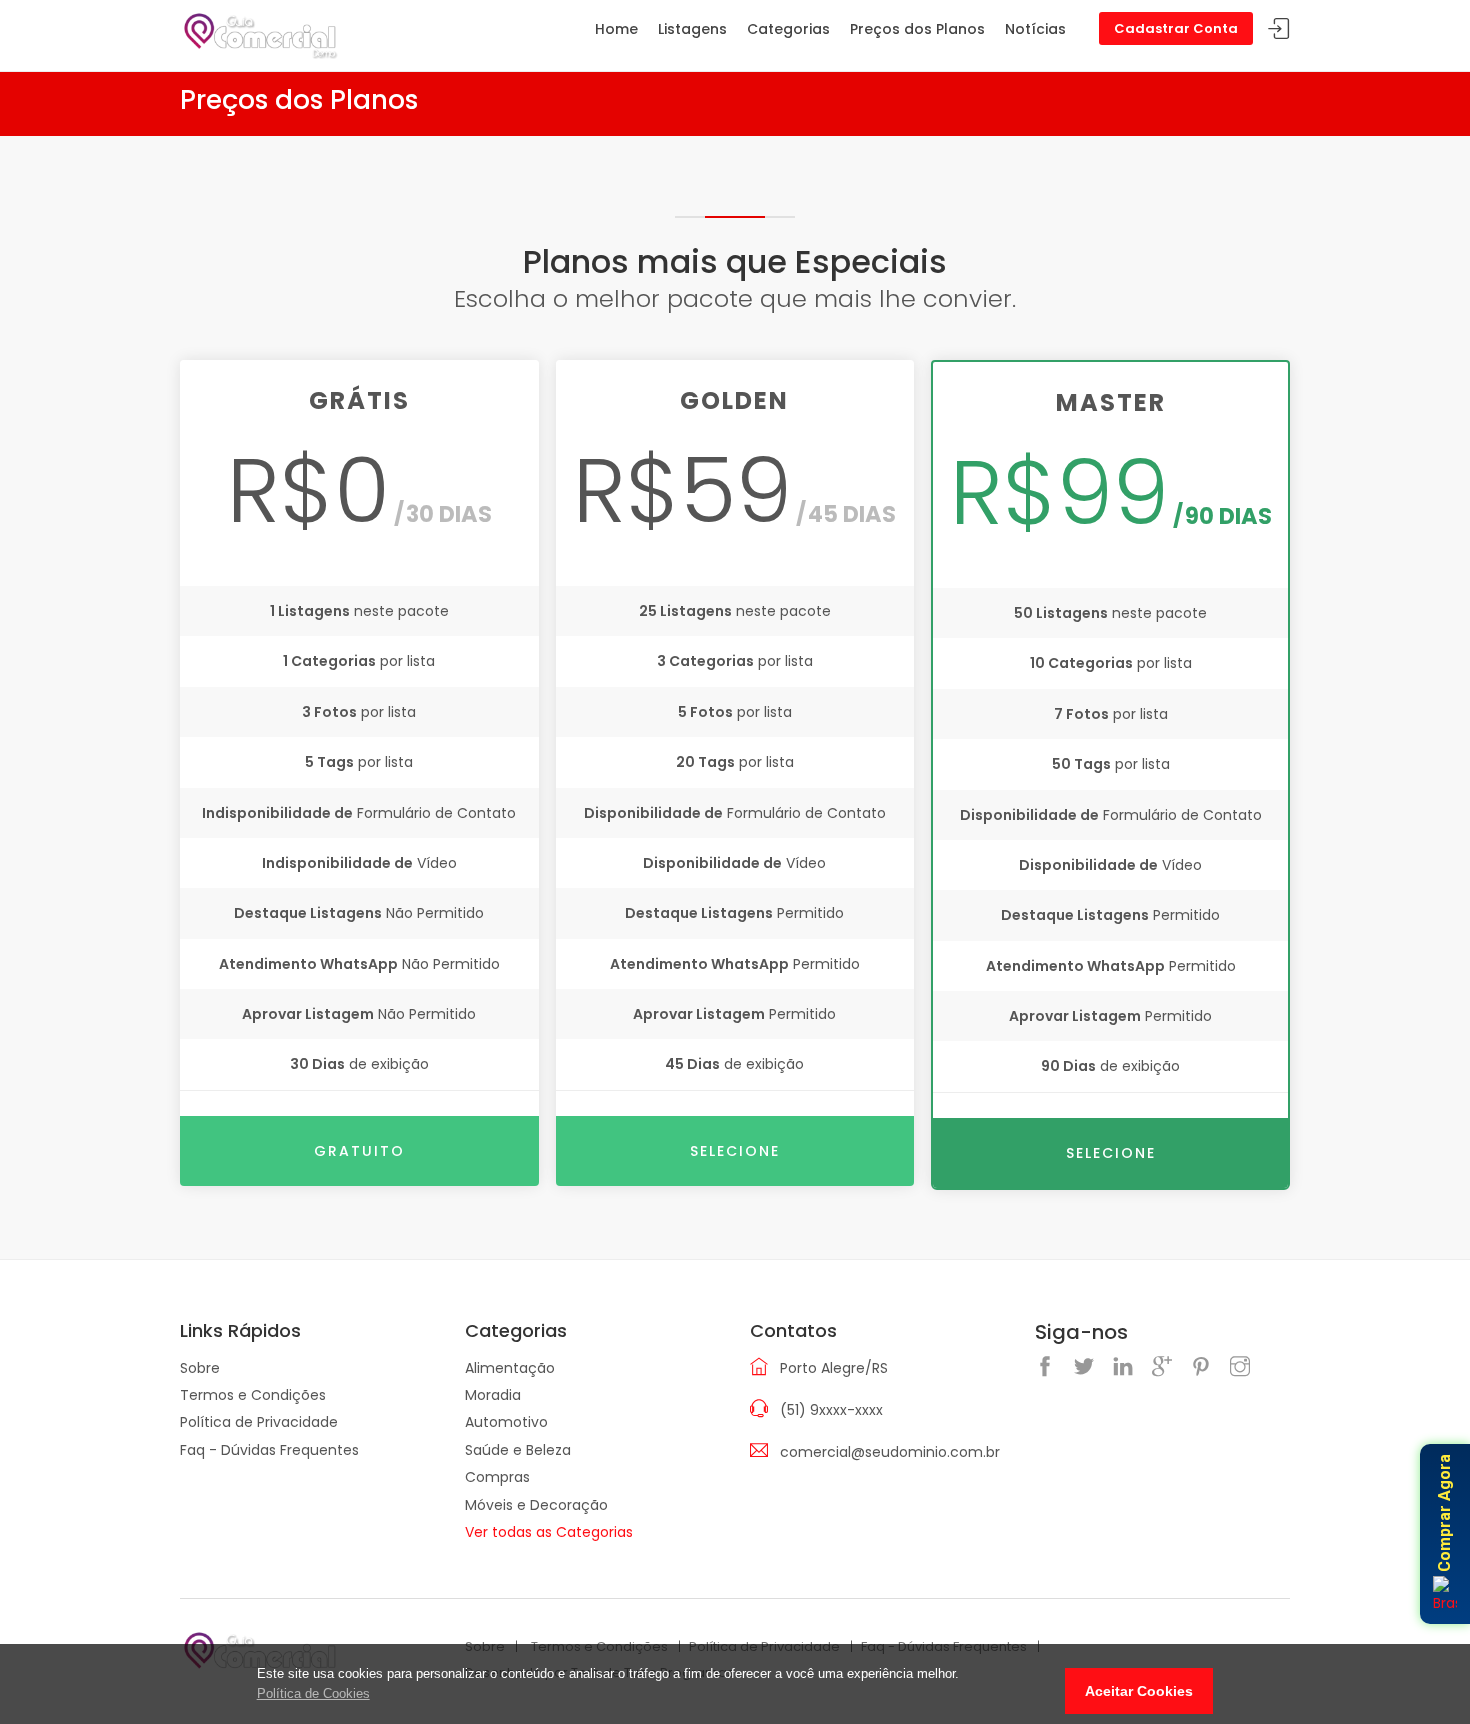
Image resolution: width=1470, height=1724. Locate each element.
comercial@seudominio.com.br (890, 1452)
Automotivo (506, 1422)
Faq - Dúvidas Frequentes (269, 1450)
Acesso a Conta (1279, 29)
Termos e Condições (253, 1395)
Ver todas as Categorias (549, 1532)
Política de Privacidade (259, 1422)
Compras (497, 1477)
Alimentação (510, 1368)
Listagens (692, 29)
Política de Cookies (313, 1693)
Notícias (1035, 29)
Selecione (735, 1151)
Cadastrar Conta (1176, 28)
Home (616, 29)
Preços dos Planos (917, 29)
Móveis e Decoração (536, 1505)
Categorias (788, 29)
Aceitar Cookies (1139, 1691)
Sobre (200, 1368)
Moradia (493, 1395)
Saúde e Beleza (518, 1450)
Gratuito (359, 1151)
